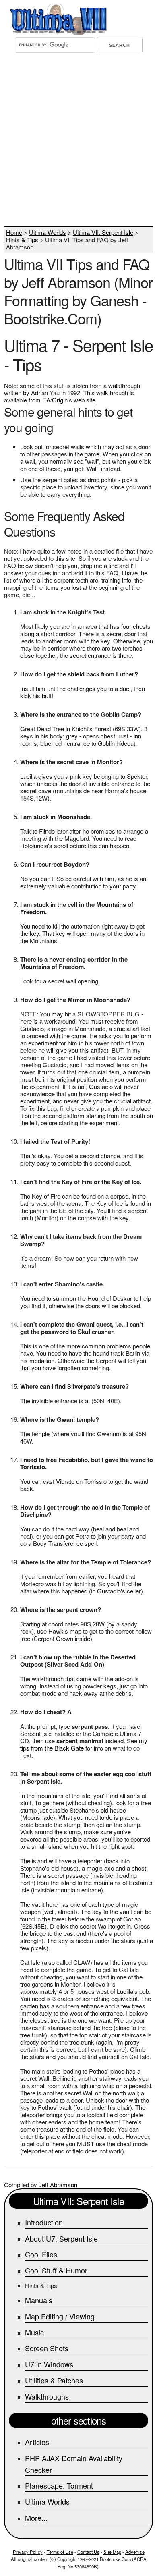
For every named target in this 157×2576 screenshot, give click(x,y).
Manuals (39, 2300)
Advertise (135, 2552)
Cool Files (41, 2254)
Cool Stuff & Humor (56, 2270)
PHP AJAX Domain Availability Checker (74, 2464)
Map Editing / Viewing (60, 2316)
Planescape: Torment (59, 2485)
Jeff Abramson (58, 2185)
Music (34, 2332)
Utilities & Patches (54, 2380)
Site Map (112, 2552)
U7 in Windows (49, 2364)
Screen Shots (47, 2348)
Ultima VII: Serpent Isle (103, 232)
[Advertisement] (78, 141)
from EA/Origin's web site (62, 400)
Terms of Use (60, 2552)
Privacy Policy (28, 2552)
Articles (37, 2442)
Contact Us (88, 2552)
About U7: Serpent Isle (61, 2238)
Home (14, 232)
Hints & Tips (22, 240)
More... (36, 2518)
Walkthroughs (47, 2396)
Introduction (44, 2222)
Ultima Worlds (48, 232)
